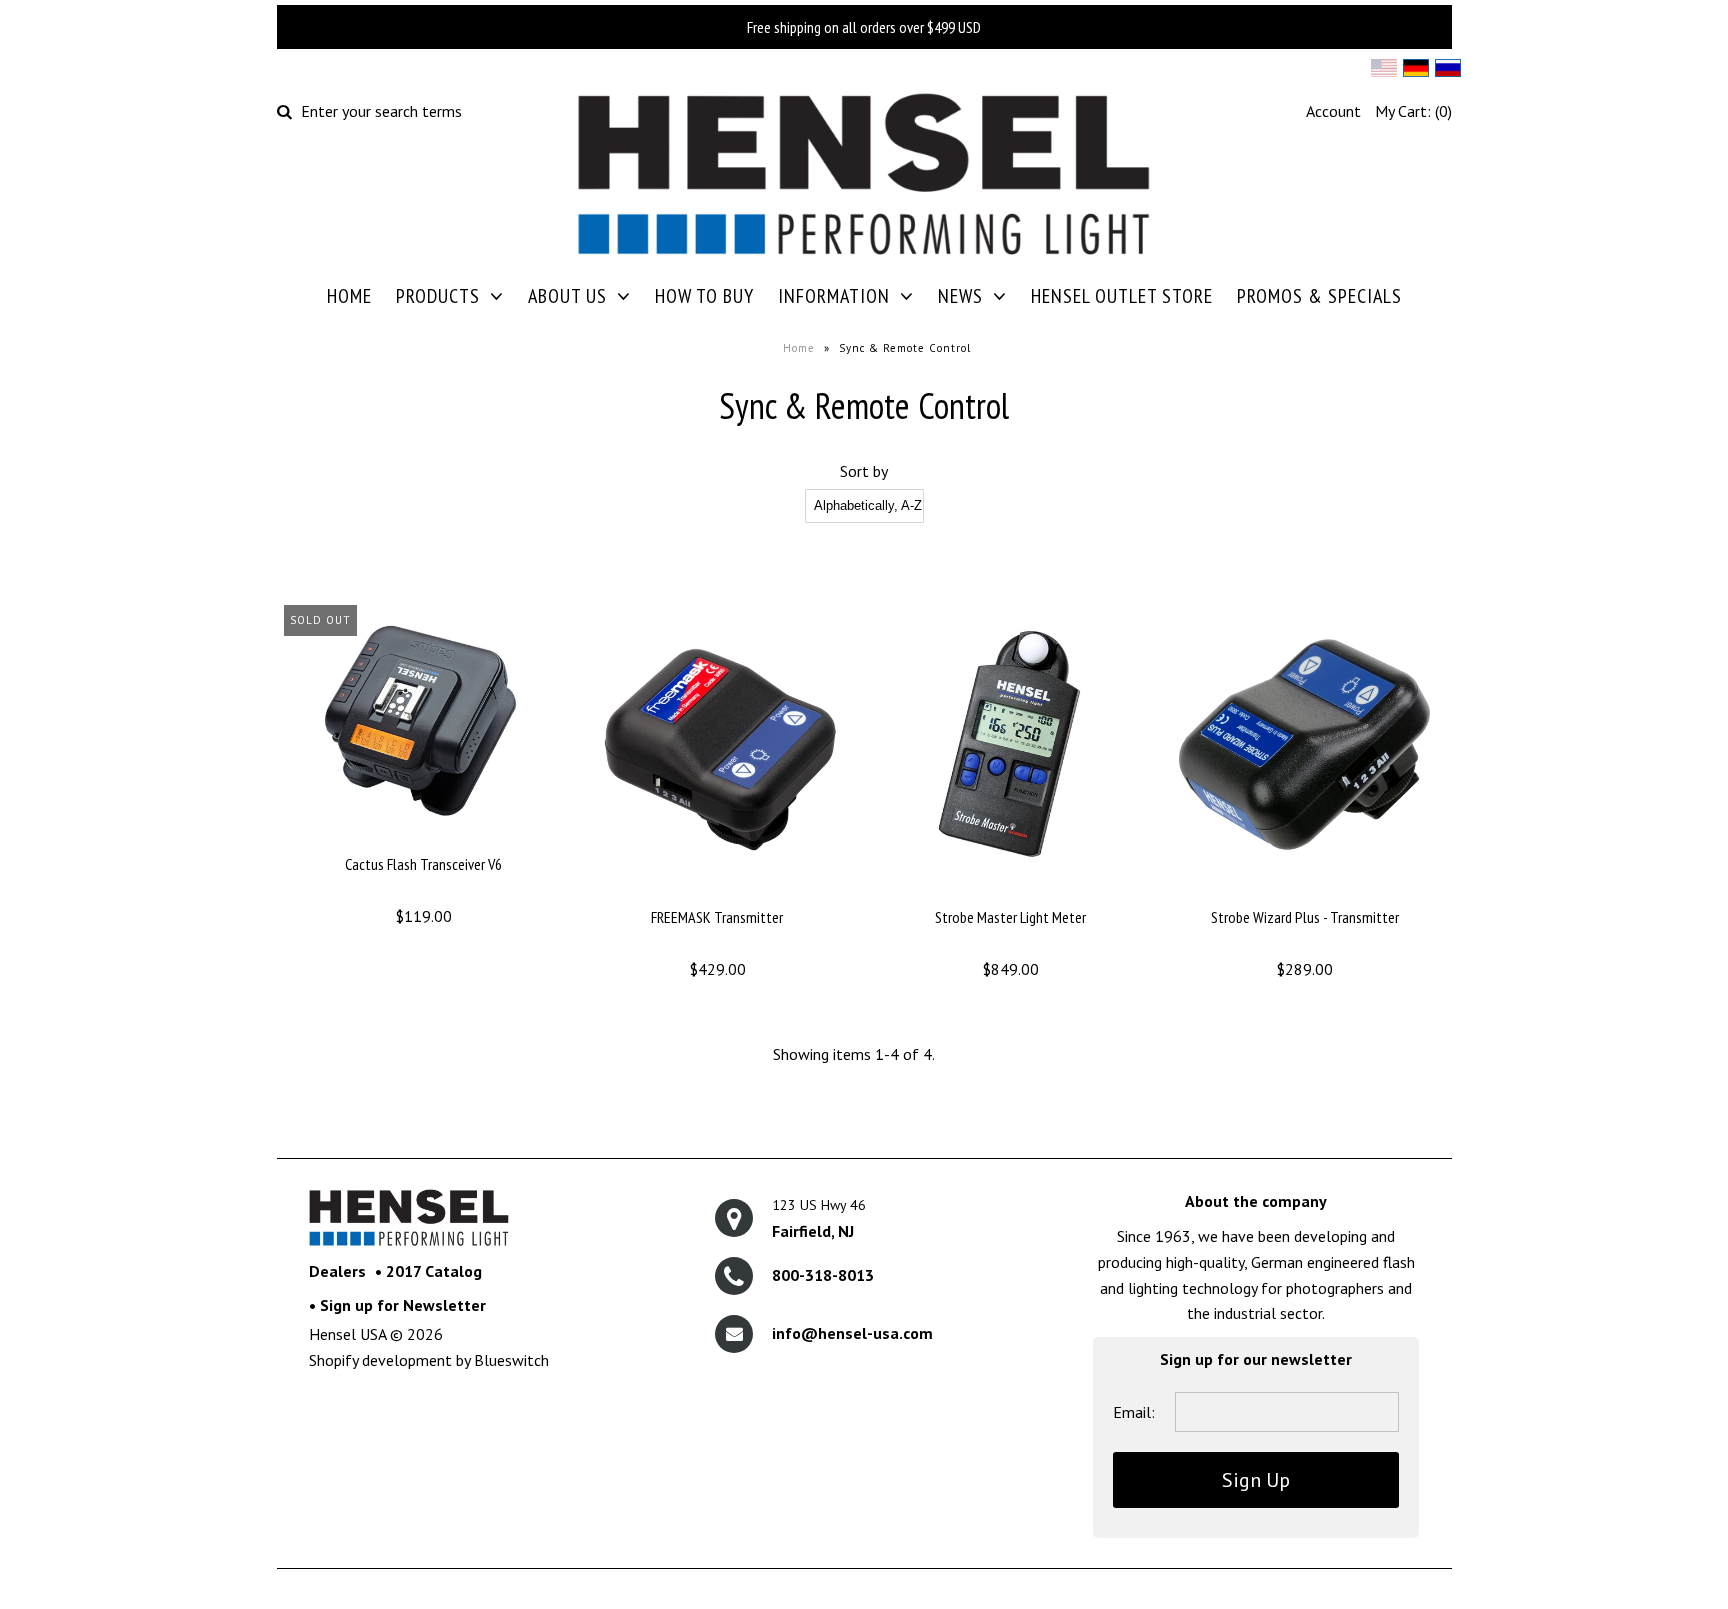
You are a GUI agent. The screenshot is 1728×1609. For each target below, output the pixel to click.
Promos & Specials (1319, 296)
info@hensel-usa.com (852, 1333)
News (960, 296)
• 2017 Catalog (428, 1271)
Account (1333, 111)
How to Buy (704, 296)
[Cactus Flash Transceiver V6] (423, 840)
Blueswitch (511, 1360)
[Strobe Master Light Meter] (1010, 893)
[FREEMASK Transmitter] (716, 893)
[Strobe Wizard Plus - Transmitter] (1304, 893)
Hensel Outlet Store (1122, 296)
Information (834, 296)
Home (349, 296)
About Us (567, 296)
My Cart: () (1413, 111)
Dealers (337, 1271)
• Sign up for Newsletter (397, 1305)
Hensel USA (347, 1334)
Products (438, 296)
